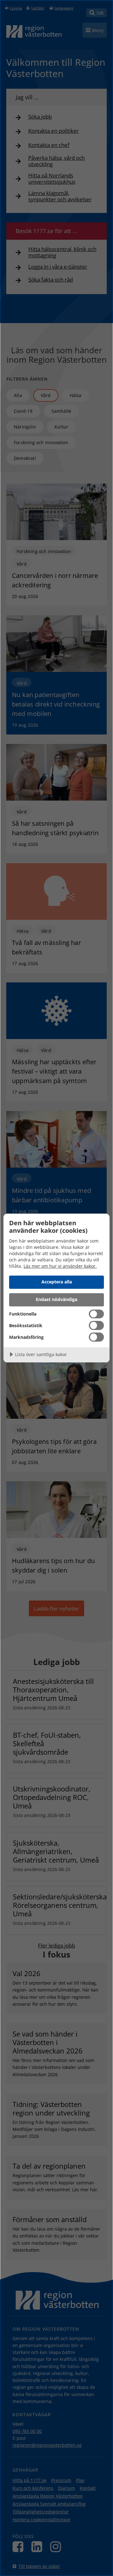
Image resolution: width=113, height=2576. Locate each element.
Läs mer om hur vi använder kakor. (60, 1266)
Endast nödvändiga (56, 1299)
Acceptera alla (57, 1282)
